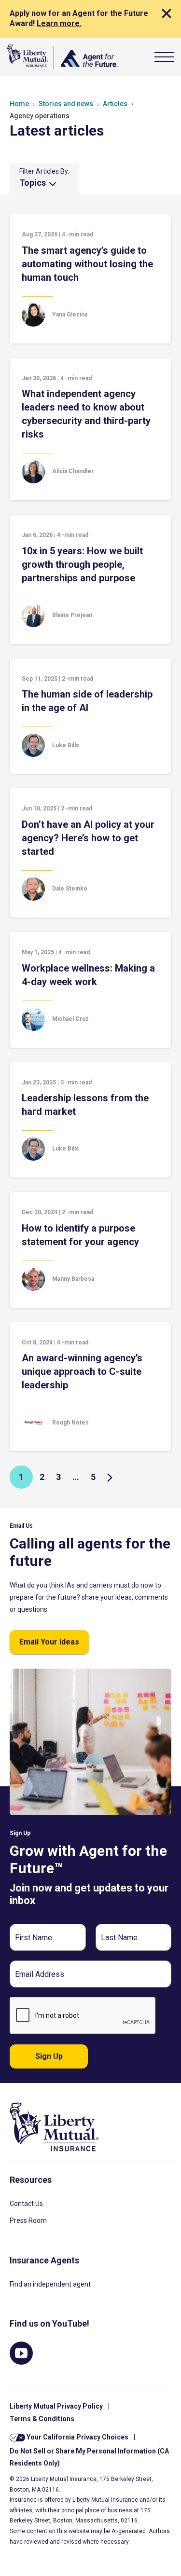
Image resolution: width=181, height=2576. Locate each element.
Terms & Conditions (42, 2419)
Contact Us (26, 2204)
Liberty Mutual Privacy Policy (56, 2406)
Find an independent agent (50, 2284)
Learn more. (59, 23)
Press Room (28, 2220)
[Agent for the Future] (63, 57)
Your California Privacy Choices (77, 2437)
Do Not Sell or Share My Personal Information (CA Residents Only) (89, 2457)
